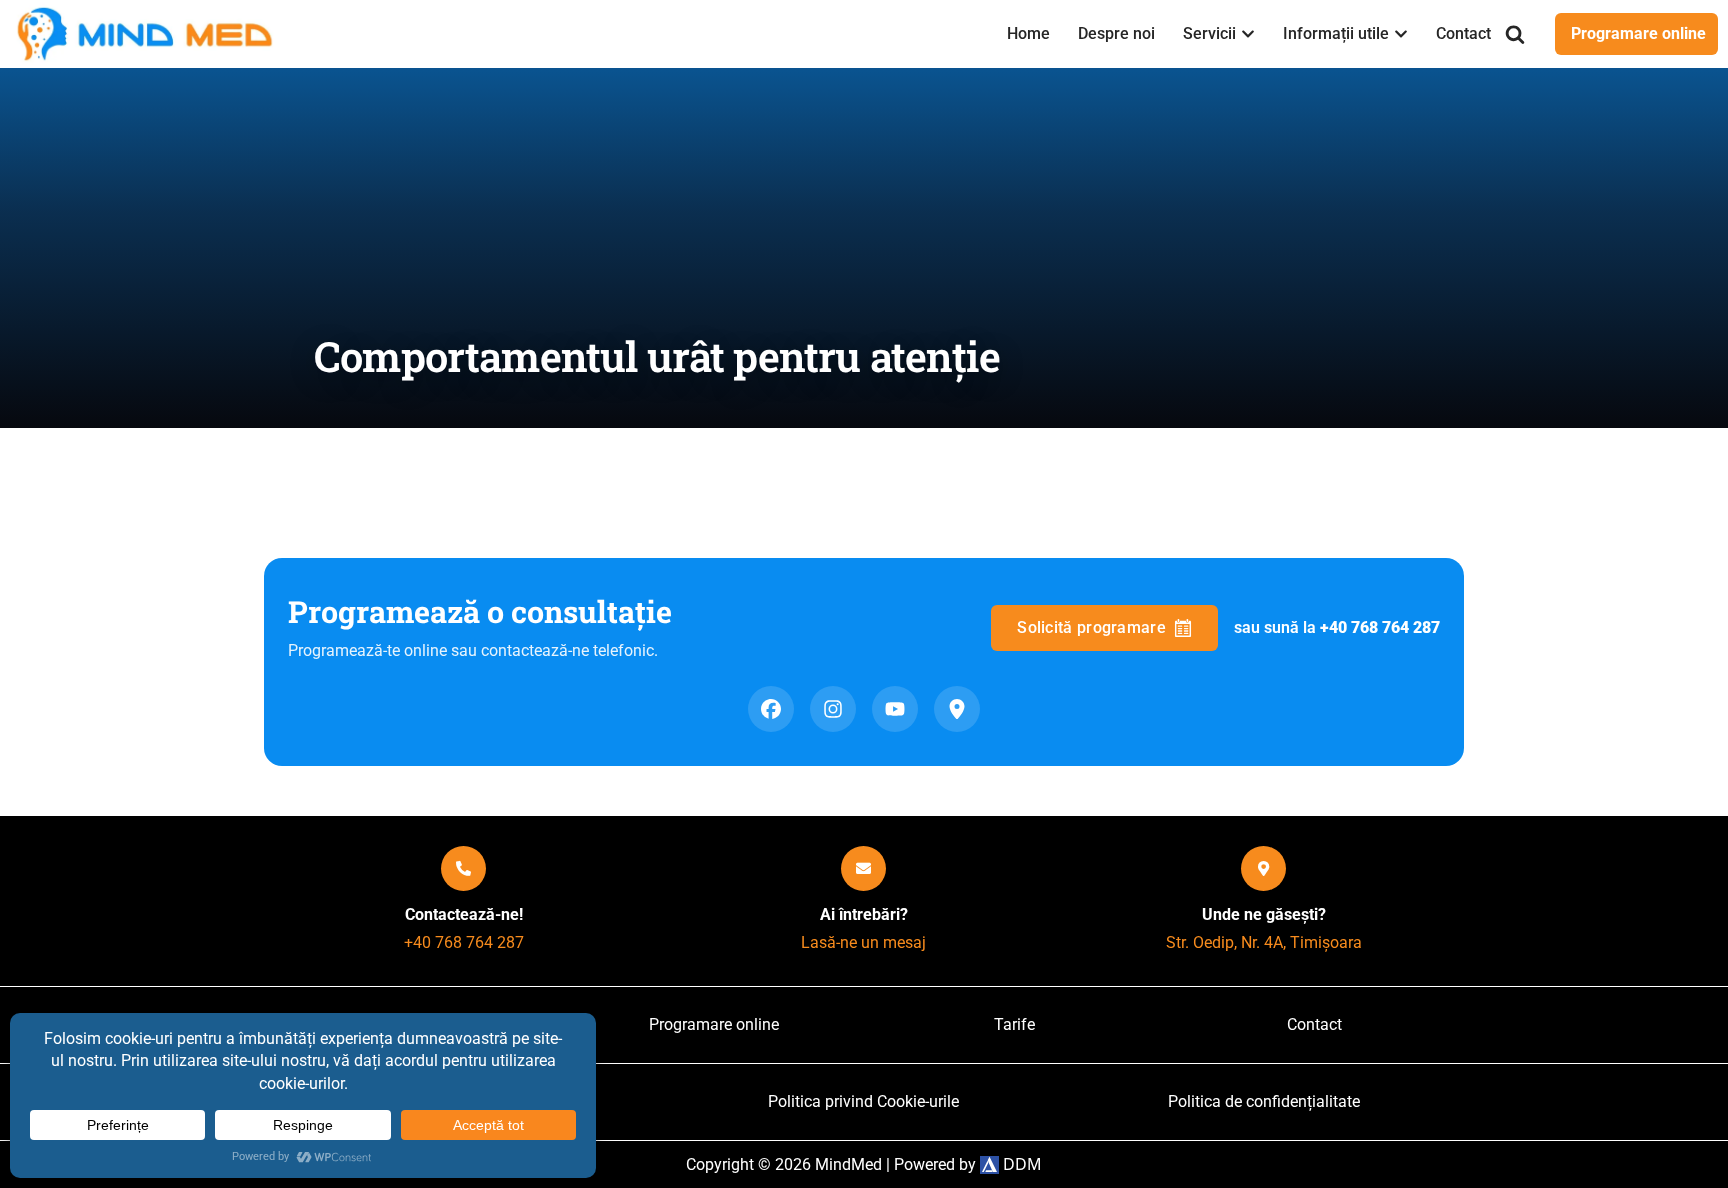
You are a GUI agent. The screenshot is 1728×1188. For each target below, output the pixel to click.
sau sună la (1337, 627)
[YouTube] (895, 709)
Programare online (1638, 33)
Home (1028, 33)
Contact (1463, 33)
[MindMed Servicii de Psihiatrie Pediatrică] (150, 34)
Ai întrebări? (864, 914)
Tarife (1014, 1024)
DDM (1020, 1164)
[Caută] (1515, 34)
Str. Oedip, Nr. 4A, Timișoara (1264, 942)
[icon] (463, 868)
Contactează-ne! (464, 914)
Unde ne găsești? (1264, 914)
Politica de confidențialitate (1264, 1101)
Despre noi (1116, 33)
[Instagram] (833, 709)
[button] (1248, 34)
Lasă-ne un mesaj (863, 942)
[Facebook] (771, 709)
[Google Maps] (957, 709)
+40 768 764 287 (464, 942)
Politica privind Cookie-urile (863, 1101)
